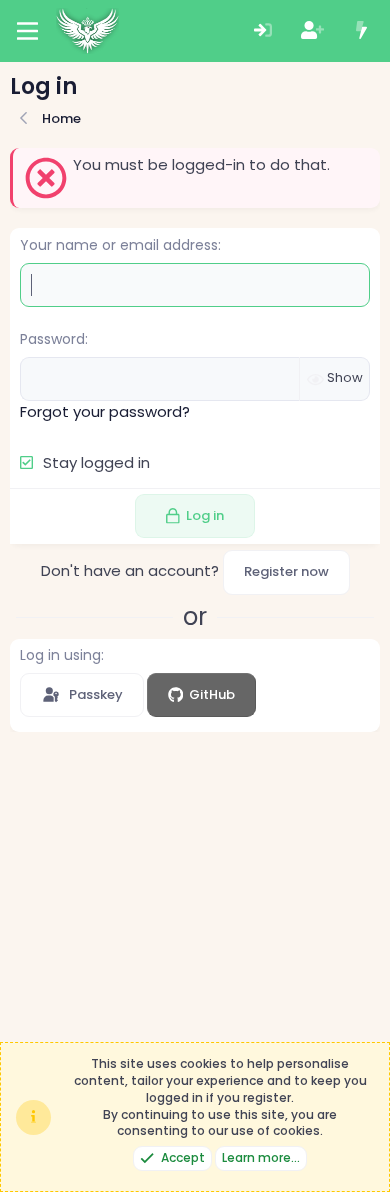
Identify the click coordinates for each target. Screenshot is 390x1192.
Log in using (60, 655)
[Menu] (27, 31)
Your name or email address (119, 245)
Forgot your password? (105, 411)
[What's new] (361, 31)
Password (52, 339)
